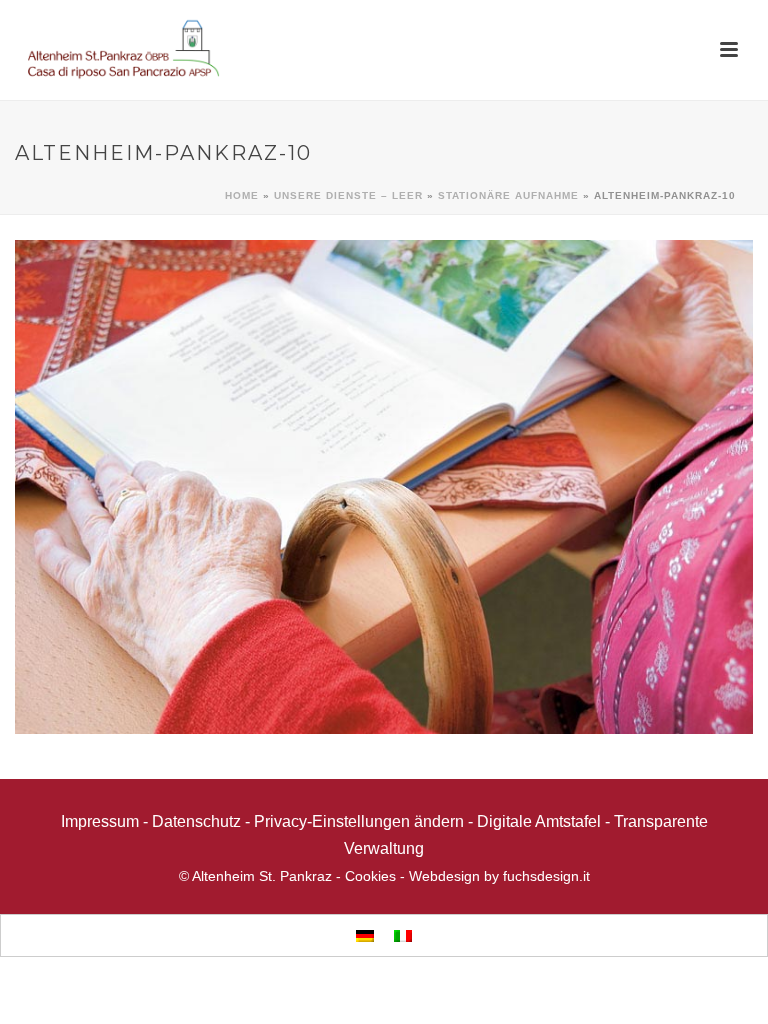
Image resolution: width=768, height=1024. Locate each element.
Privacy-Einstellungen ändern (359, 821)
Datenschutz (196, 821)
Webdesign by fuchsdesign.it (499, 876)
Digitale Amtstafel (539, 821)
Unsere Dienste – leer (348, 195)
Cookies (370, 876)
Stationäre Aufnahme (508, 195)
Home (242, 195)
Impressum (100, 821)
